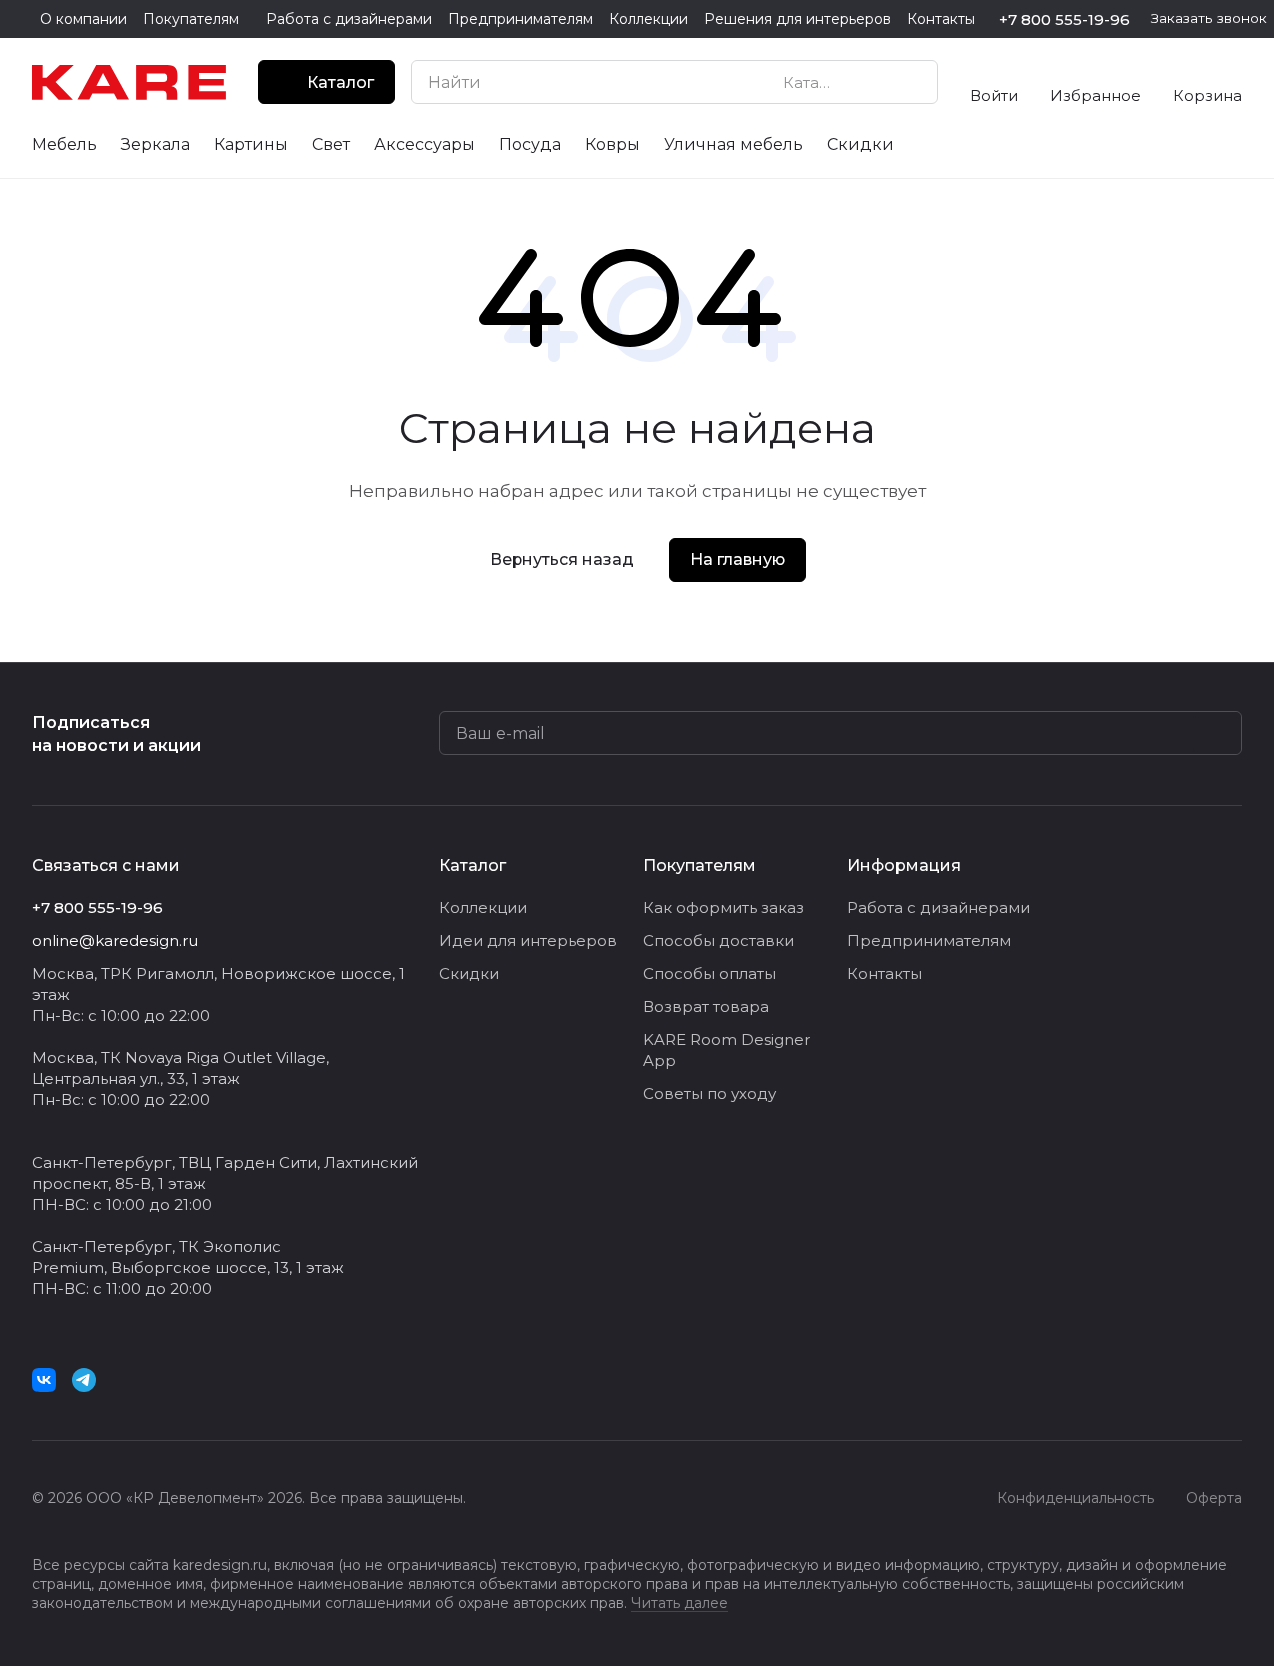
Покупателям (699, 865)
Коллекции (483, 907)
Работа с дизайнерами (938, 907)
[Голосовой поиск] (876, 82)
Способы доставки (718, 940)
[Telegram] (84, 1380)
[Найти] (912, 82)
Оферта (1214, 1498)
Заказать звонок (1209, 18)
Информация (904, 865)
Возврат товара (706, 1006)
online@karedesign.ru (115, 940)
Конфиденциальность (1075, 1498)
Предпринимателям (929, 940)
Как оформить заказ (723, 907)
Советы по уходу (709, 1093)
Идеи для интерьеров (528, 940)
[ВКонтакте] (44, 1380)
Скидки (469, 973)
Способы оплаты (709, 973)
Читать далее (679, 1603)
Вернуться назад (562, 559)
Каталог (472, 865)
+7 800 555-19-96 (1064, 19)
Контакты (884, 973)
